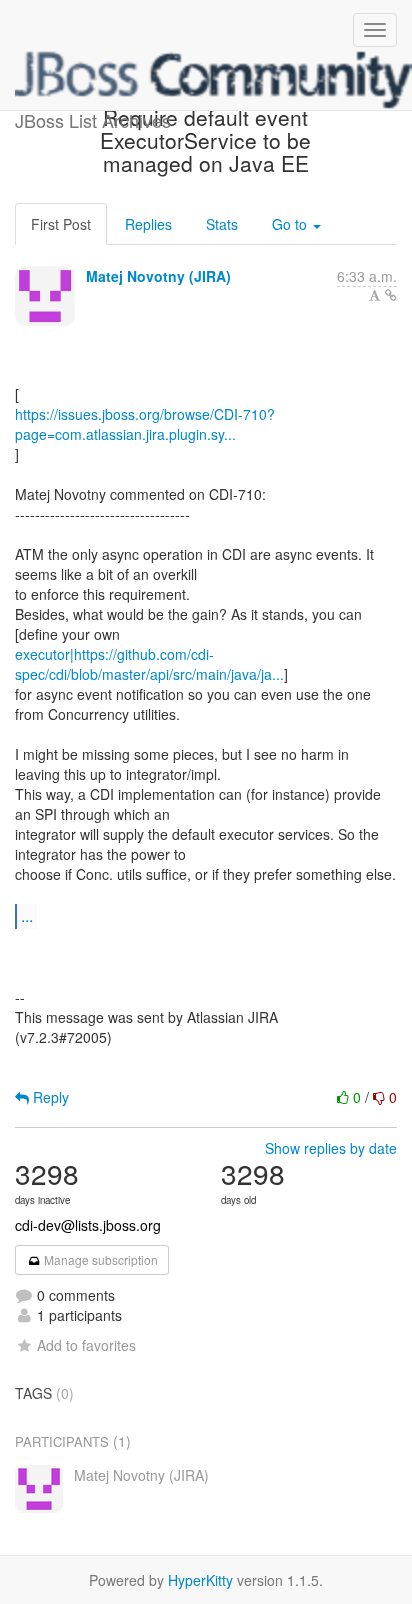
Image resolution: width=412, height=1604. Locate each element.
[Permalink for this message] (391, 295)
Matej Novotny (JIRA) (158, 276)
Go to (291, 224)
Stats (222, 224)
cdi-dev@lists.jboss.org (88, 1225)
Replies (148, 224)
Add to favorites (86, 1345)
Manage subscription (99, 1259)
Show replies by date (331, 1148)
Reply (49, 1097)
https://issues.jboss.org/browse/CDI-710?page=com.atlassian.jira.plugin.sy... (145, 424)
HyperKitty (200, 1580)
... (27, 915)
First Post (61, 224)
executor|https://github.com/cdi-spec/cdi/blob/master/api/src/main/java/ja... (149, 664)
